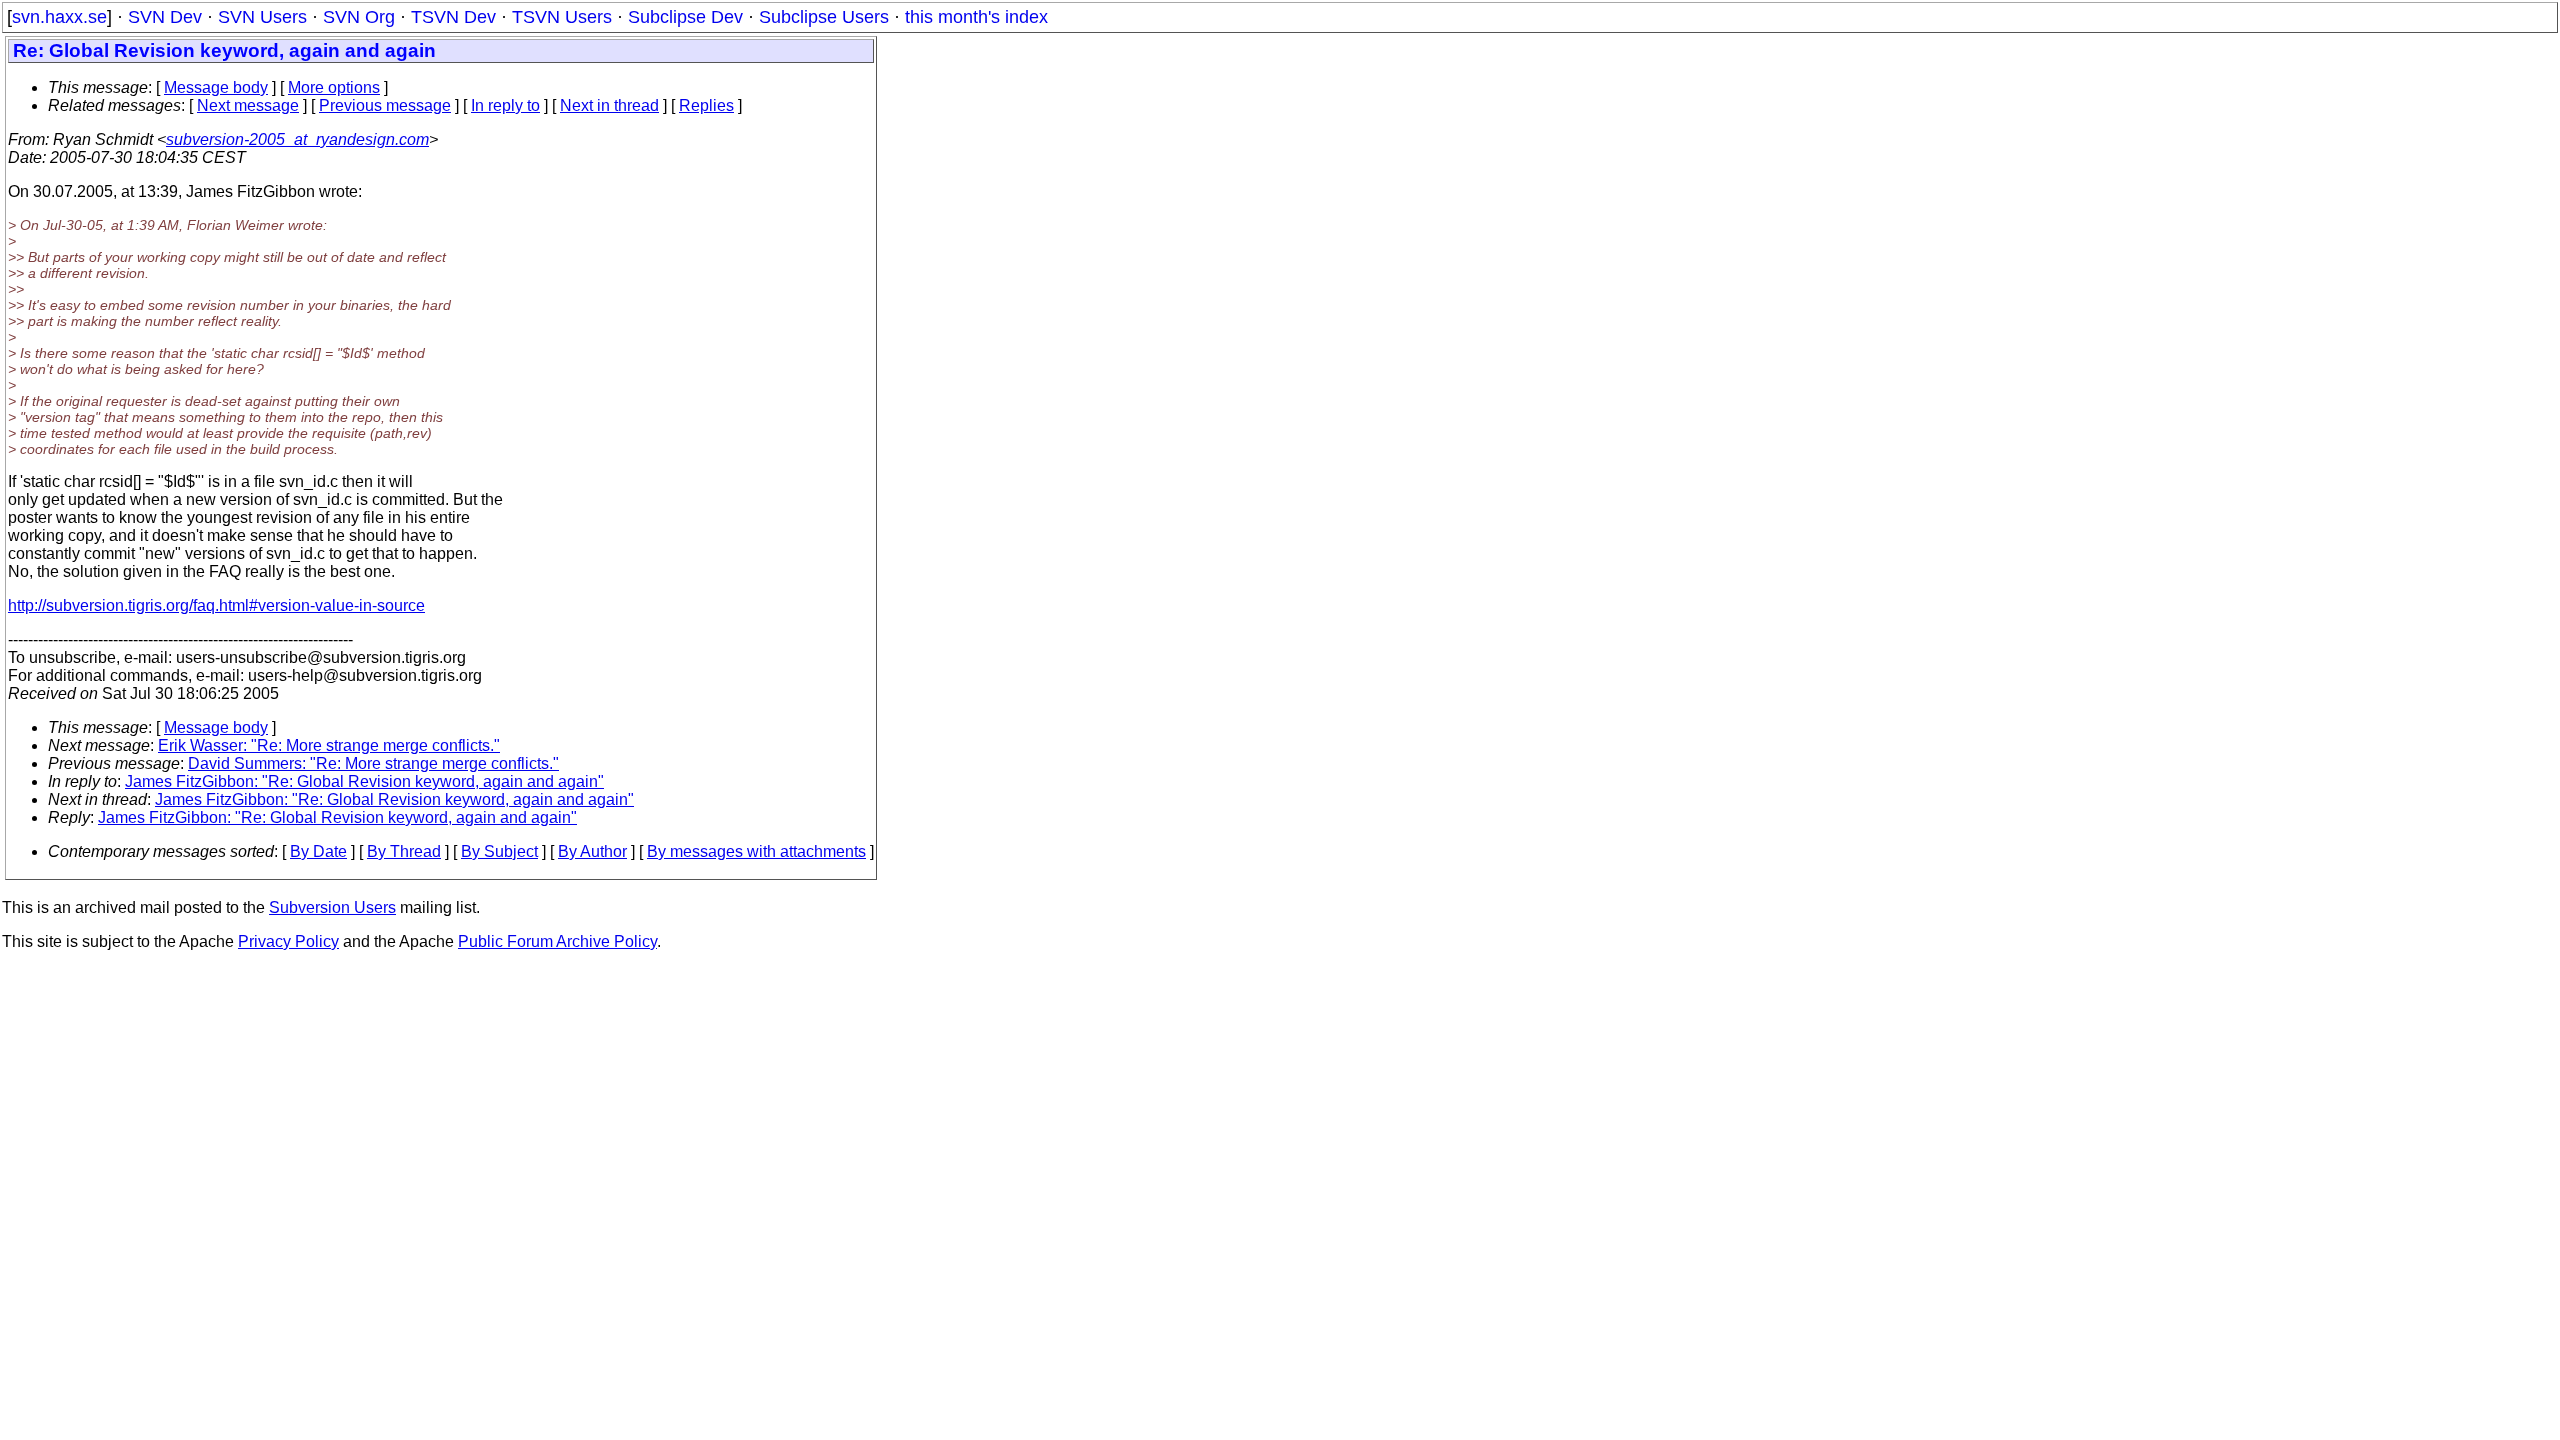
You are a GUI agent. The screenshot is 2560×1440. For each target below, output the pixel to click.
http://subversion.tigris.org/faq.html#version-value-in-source (216, 605)
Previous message (385, 105)
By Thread (404, 851)
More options (334, 87)
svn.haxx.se (59, 17)
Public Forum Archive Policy (557, 941)
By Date (318, 851)
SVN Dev (165, 17)
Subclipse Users (824, 17)
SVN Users (262, 17)
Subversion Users (332, 907)
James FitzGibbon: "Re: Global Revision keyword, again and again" (364, 781)
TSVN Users (562, 17)
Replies (706, 105)
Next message (248, 105)
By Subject (499, 851)
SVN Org (359, 17)
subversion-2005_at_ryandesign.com (297, 139)
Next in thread (609, 105)
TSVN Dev (453, 17)
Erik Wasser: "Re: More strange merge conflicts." (329, 745)
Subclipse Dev (685, 17)
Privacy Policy (288, 941)
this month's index (976, 17)
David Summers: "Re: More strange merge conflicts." (373, 763)
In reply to (505, 105)
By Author (592, 851)
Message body (216, 87)
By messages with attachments (756, 851)
